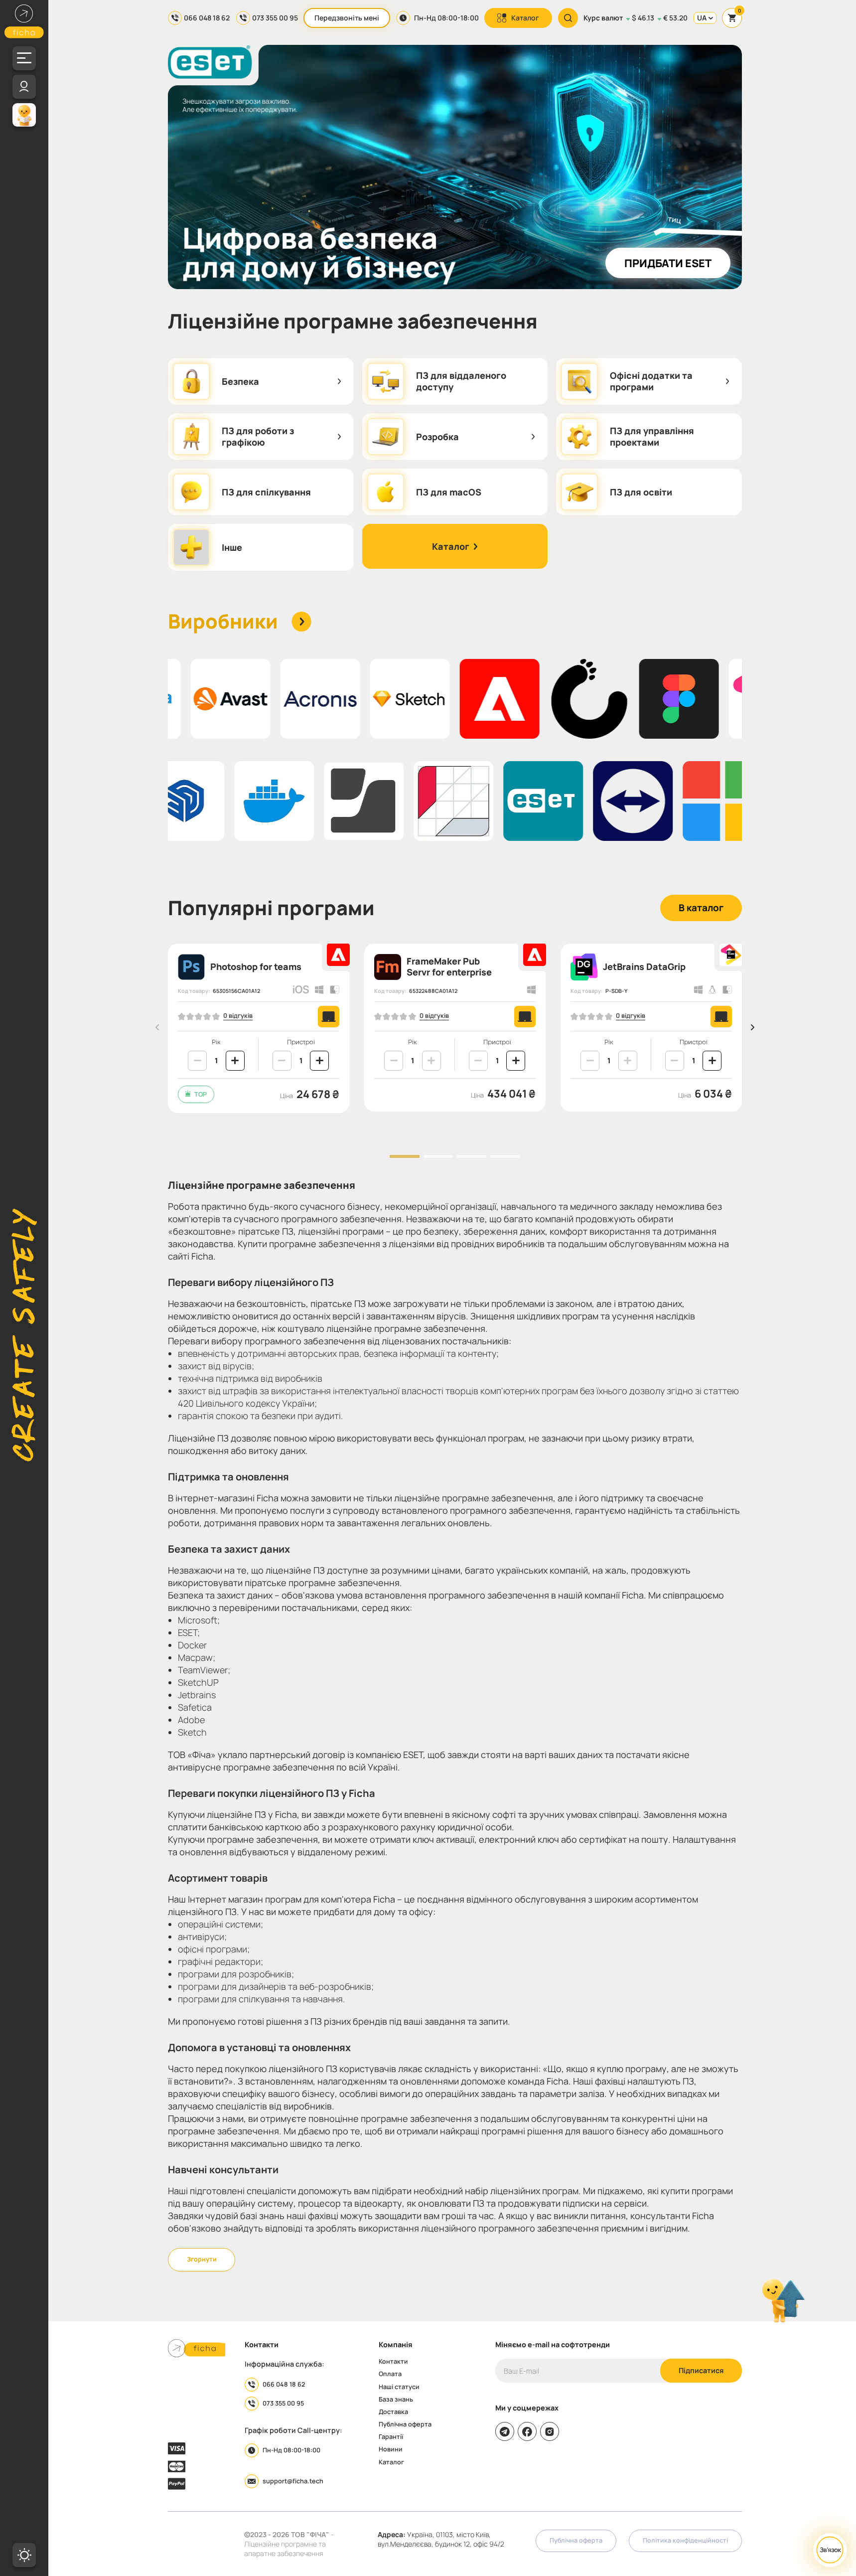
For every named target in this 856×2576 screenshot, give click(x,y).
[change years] (197, 1061)
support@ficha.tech (293, 2481)
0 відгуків (238, 1016)
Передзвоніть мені (347, 18)
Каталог (525, 18)
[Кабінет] (24, 87)
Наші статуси (399, 2387)
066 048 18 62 (207, 18)
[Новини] (24, 115)
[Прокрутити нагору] (783, 2301)
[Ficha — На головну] (197, 2350)
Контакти (393, 2362)
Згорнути (202, 2259)
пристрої (301, 1043)
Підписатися (701, 2370)
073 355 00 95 (275, 18)
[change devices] (282, 1061)
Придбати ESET (668, 263)
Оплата (390, 2374)
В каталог (701, 908)
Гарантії (391, 2437)
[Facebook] (527, 2431)
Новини (391, 2450)
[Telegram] (505, 2431)
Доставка (393, 2412)
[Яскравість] (24, 2555)
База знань (396, 2400)
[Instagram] (550, 2431)
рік (216, 1043)
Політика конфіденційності (685, 2540)
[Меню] (24, 58)
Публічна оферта (405, 2425)
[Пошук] (568, 18)
